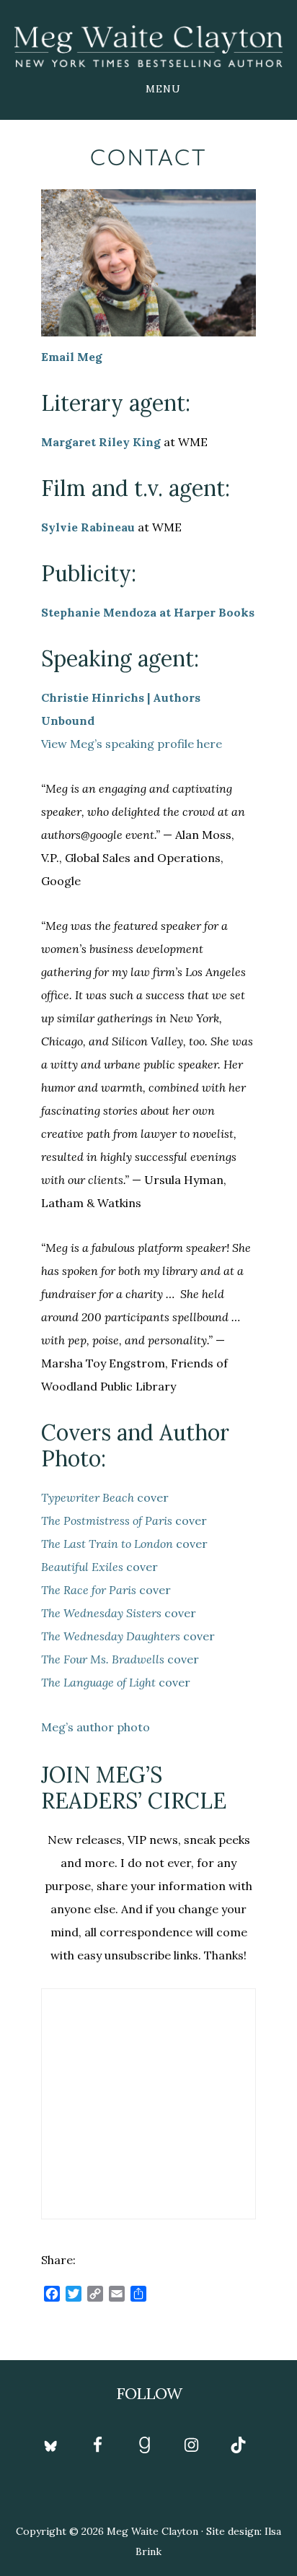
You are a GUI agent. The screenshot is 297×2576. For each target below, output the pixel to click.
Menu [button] (163, 89)
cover (105, 1497)
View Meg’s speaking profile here (132, 744)
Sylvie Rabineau (88, 527)
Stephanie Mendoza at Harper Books (148, 612)
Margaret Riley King (101, 442)
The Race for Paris (89, 1590)
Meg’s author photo (96, 1727)
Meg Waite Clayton (148, 46)
